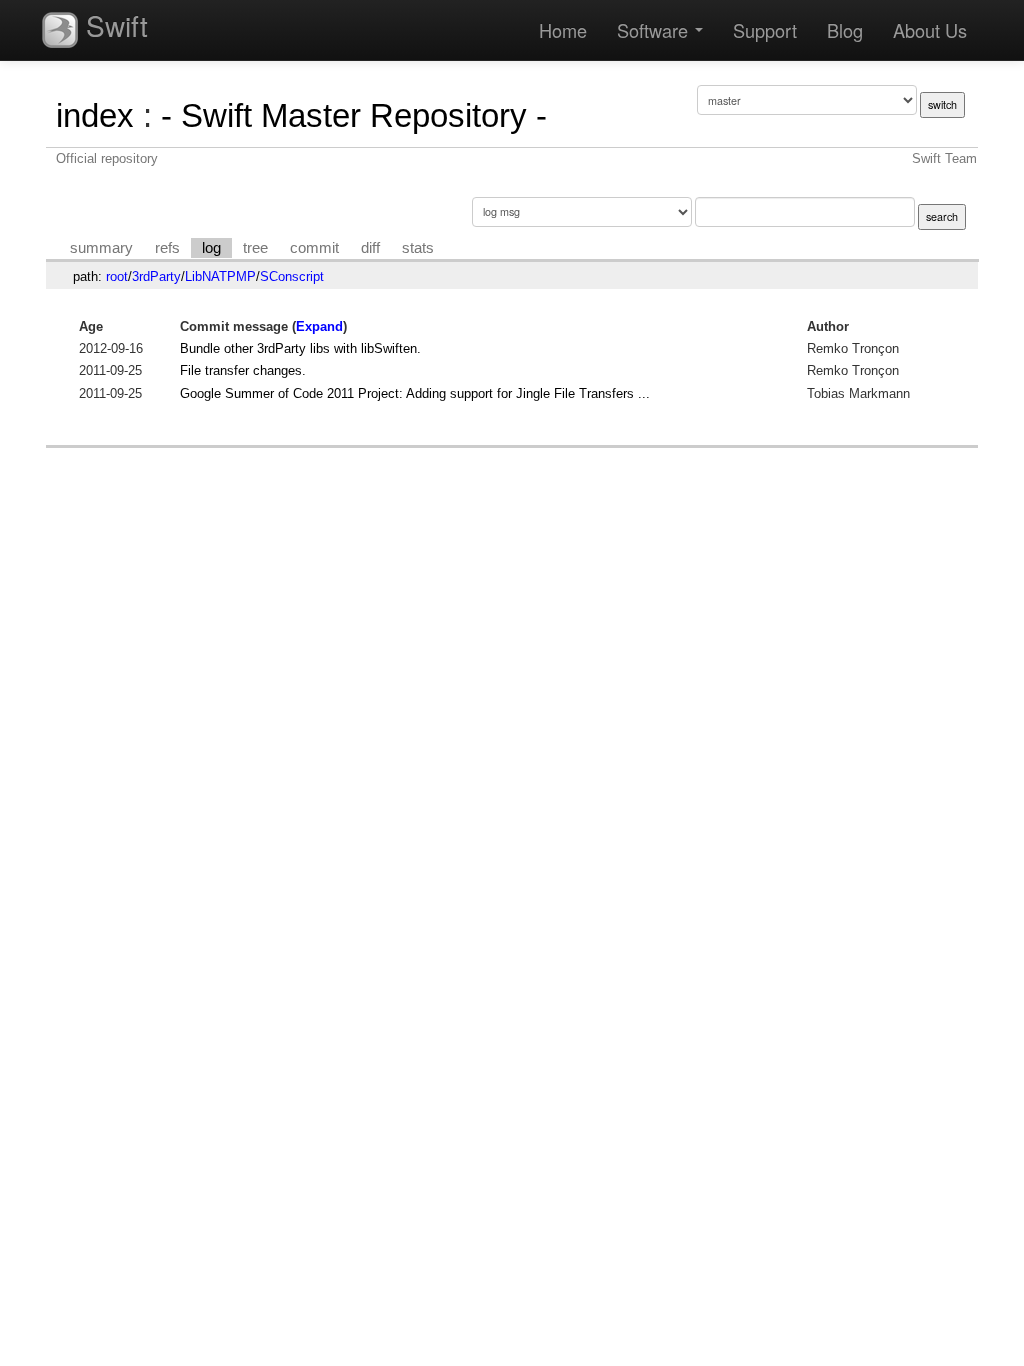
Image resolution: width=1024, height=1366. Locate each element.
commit (314, 248)
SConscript (292, 276)
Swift (113, 25)
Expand (319, 326)
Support (765, 30)
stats (418, 248)
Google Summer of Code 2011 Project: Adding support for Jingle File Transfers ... (415, 393)
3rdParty (156, 276)
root (117, 276)
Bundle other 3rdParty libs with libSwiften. (300, 348)
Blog (845, 30)
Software (655, 30)
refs (167, 248)
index (95, 115)
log (211, 248)
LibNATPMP (220, 276)
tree (255, 248)
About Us (930, 30)
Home (563, 30)
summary (101, 248)
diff (370, 248)
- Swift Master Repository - (354, 115)
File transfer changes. (243, 370)
